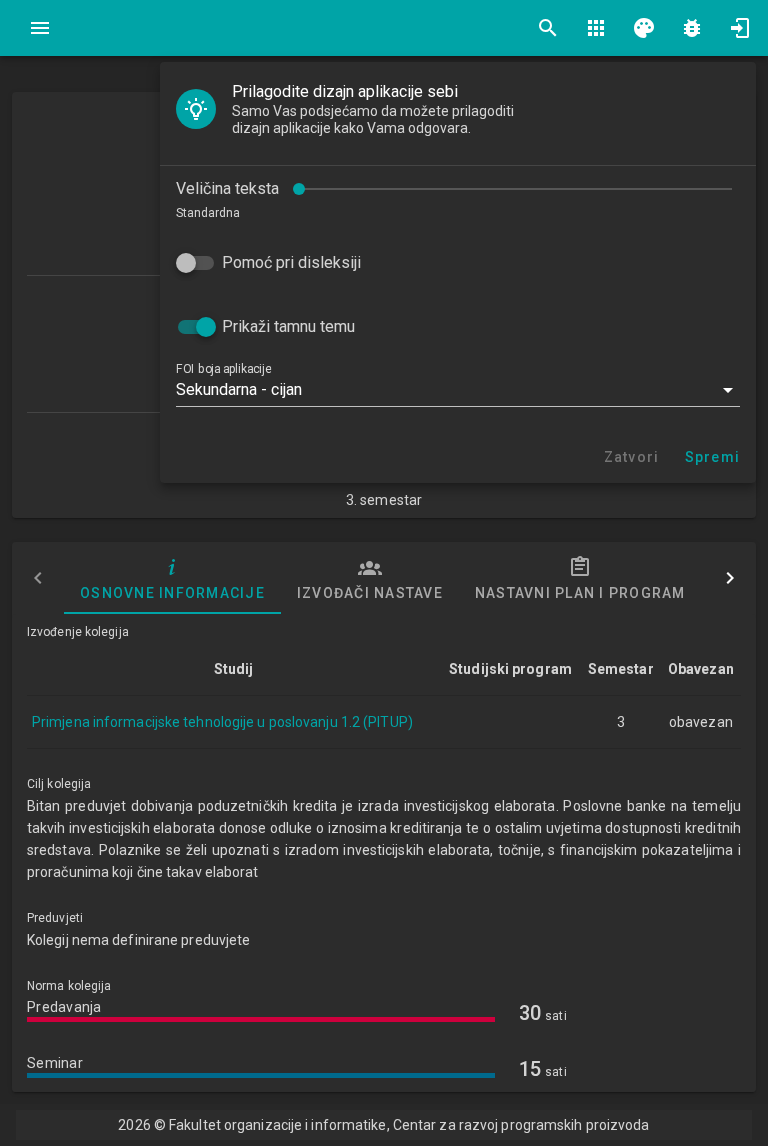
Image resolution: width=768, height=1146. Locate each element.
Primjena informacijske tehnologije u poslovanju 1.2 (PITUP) (222, 722)
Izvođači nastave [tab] (370, 593)
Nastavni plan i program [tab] (580, 593)
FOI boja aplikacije (223, 369)
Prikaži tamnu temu (288, 326)
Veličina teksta (227, 188)
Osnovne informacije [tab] (172, 593)
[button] (458, 390)
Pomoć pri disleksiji (291, 262)
